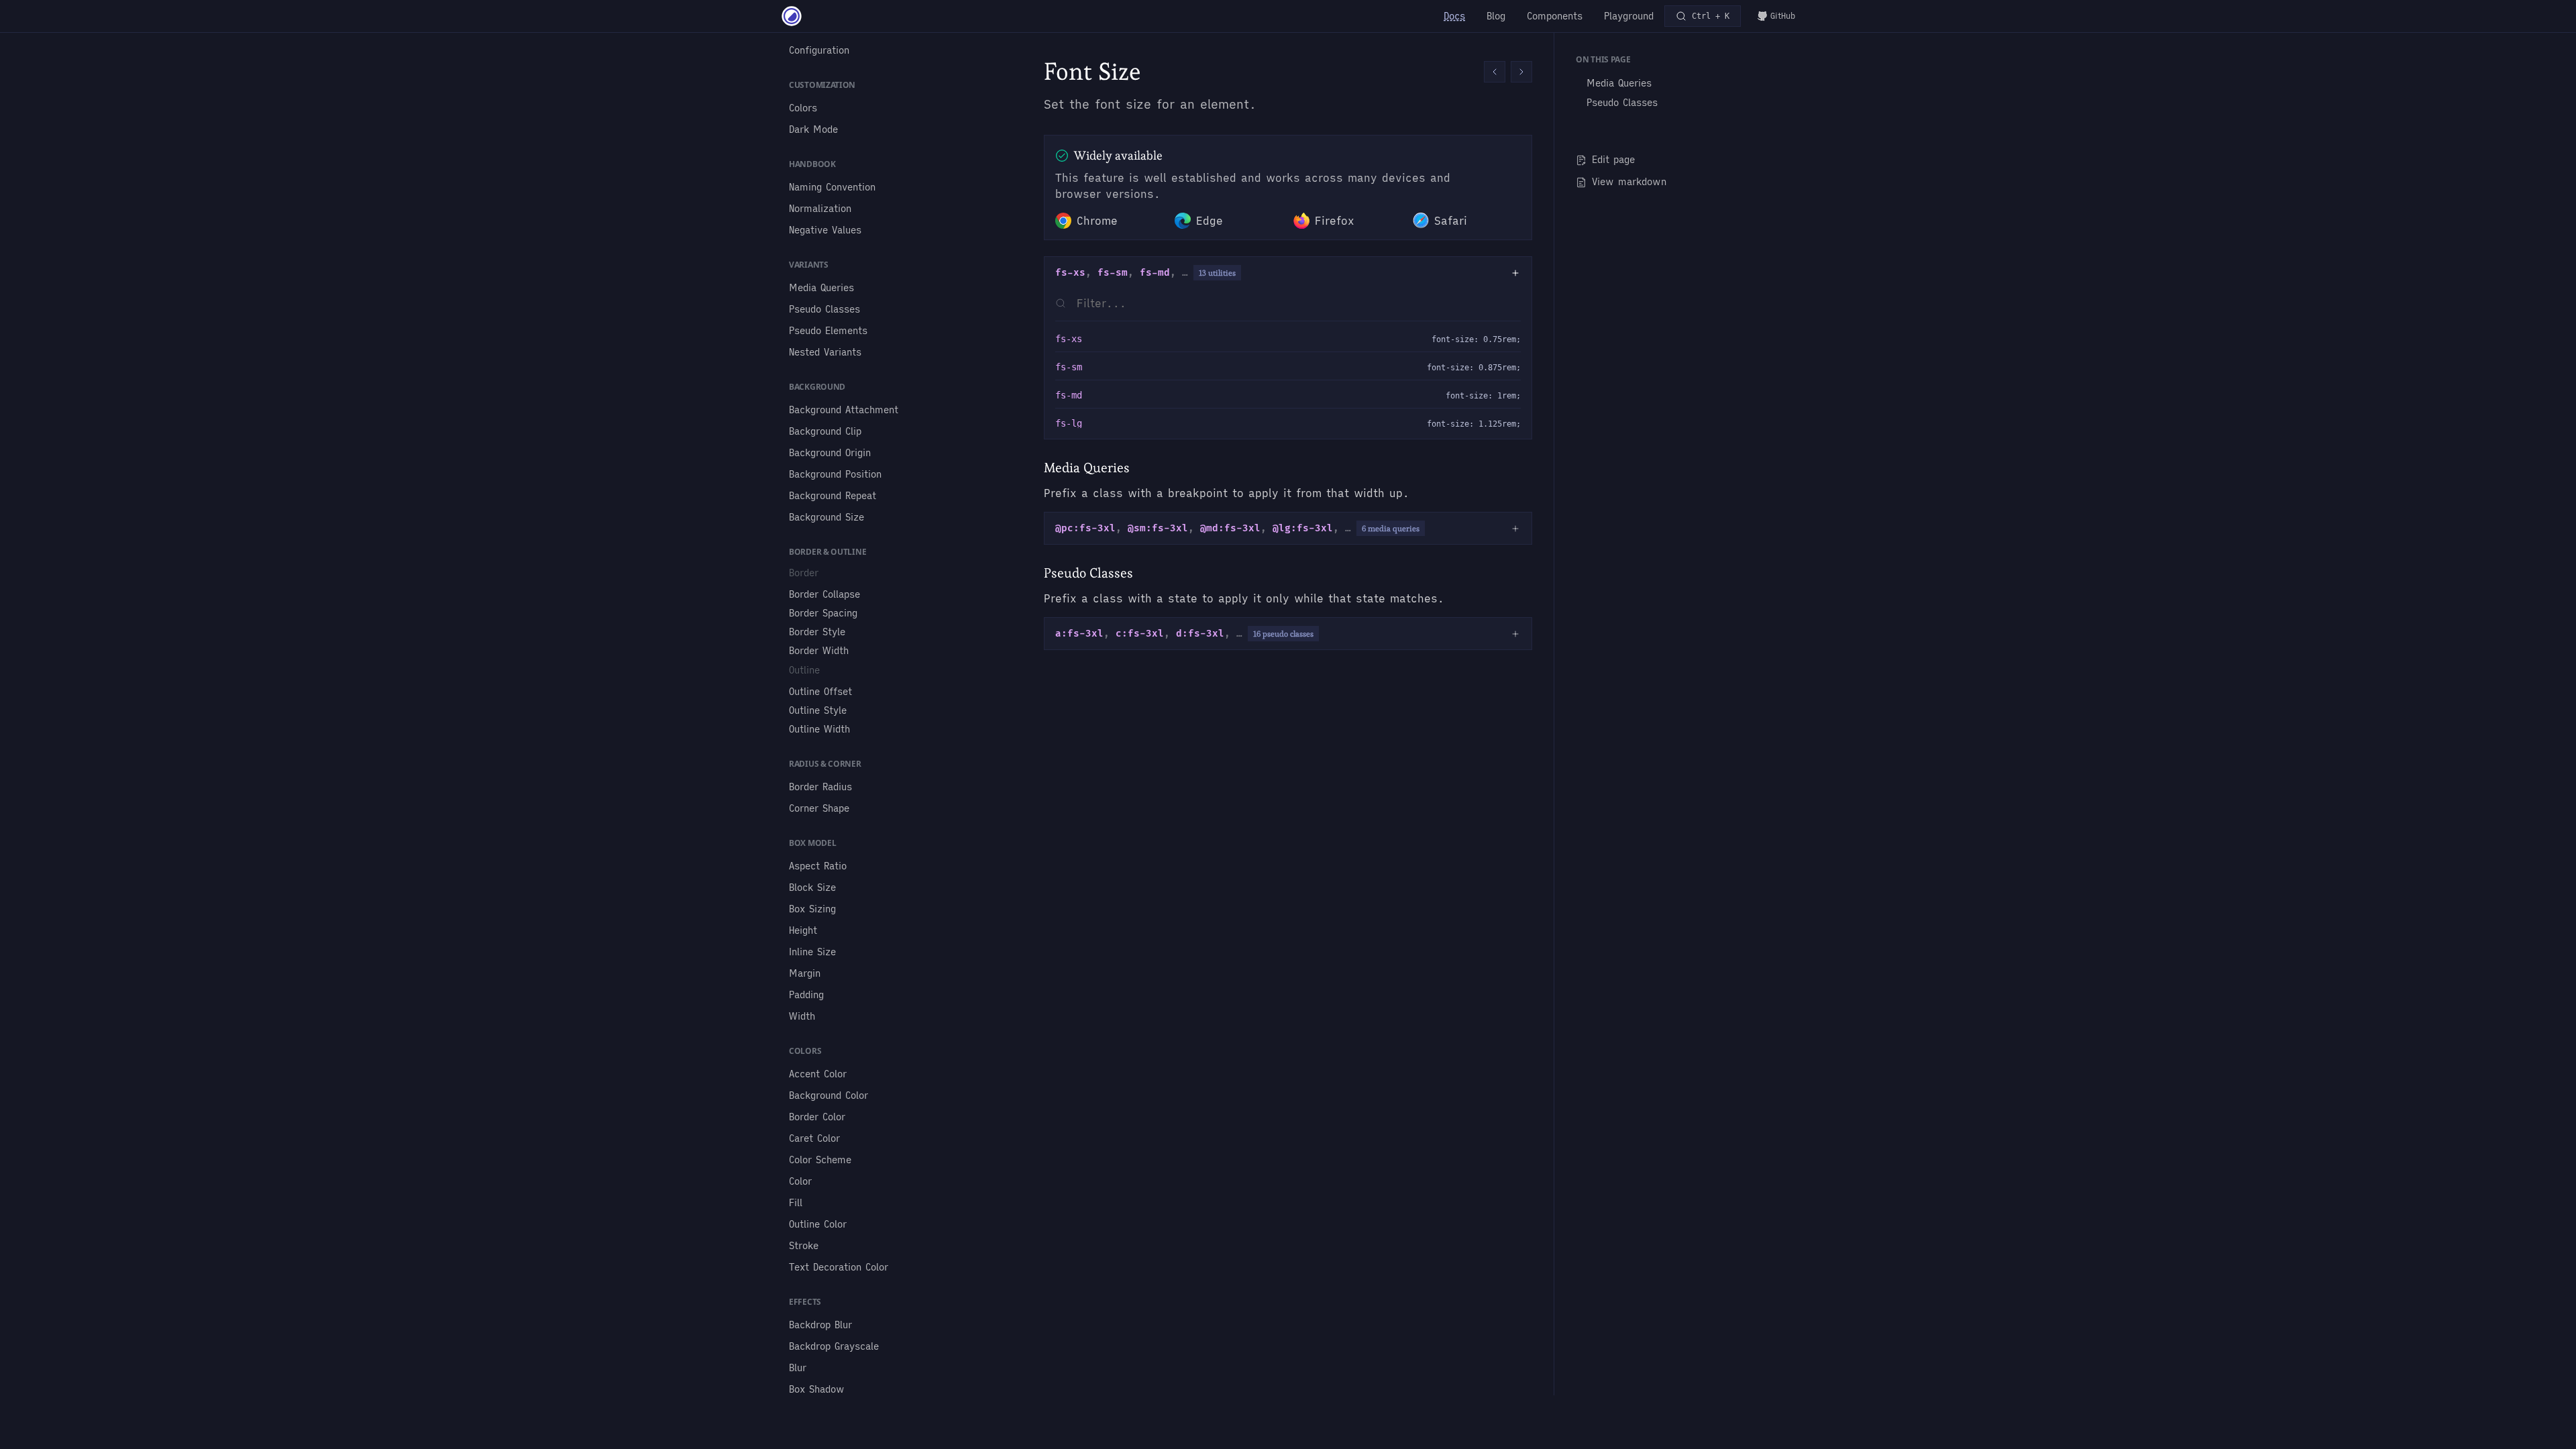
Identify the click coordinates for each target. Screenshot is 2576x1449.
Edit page (1613, 160)
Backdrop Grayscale (834, 1346)
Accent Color (818, 1074)
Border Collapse (824, 594)
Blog (1496, 16)
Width (802, 1016)
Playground (1629, 16)
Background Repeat (833, 496)
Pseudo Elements (828, 331)
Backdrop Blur (820, 1325)
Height (803, 930)
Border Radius (820, 787)
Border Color (817, 1117)
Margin (805, 973)
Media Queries (821, 288)
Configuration (819, 50)
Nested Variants (825, 352)
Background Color (828, 1095)
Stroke (804, 1246)
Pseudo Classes (824, 309)
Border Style (817, 632)
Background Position (835, 474)
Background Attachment (844, 410)
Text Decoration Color (839, 1267)
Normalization (820, 209)
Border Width (819, 651)
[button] (1495, 72)
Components (1555, 16)
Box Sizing (812, 909)
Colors (803, 108)
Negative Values (825, 230)
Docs (1454, 16)
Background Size (826, 517)
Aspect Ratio (818, 866)
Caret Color (814, 1138)
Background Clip (825, 431)
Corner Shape (819, 808)
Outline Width (819, 729)
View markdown (1629, 182)
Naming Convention (832, 187)
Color (800, 1181)
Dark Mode (813, 129)
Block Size (812, 888)
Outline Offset (820, 692)
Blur (798, 1368)
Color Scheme (820, 1160)
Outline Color (818, 1224)
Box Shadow (817, 1389)
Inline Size (812, 952)
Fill (796, 1203)
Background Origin (830, 453)
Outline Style (818, 710)
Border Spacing (823, 613)
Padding (806, 995)
